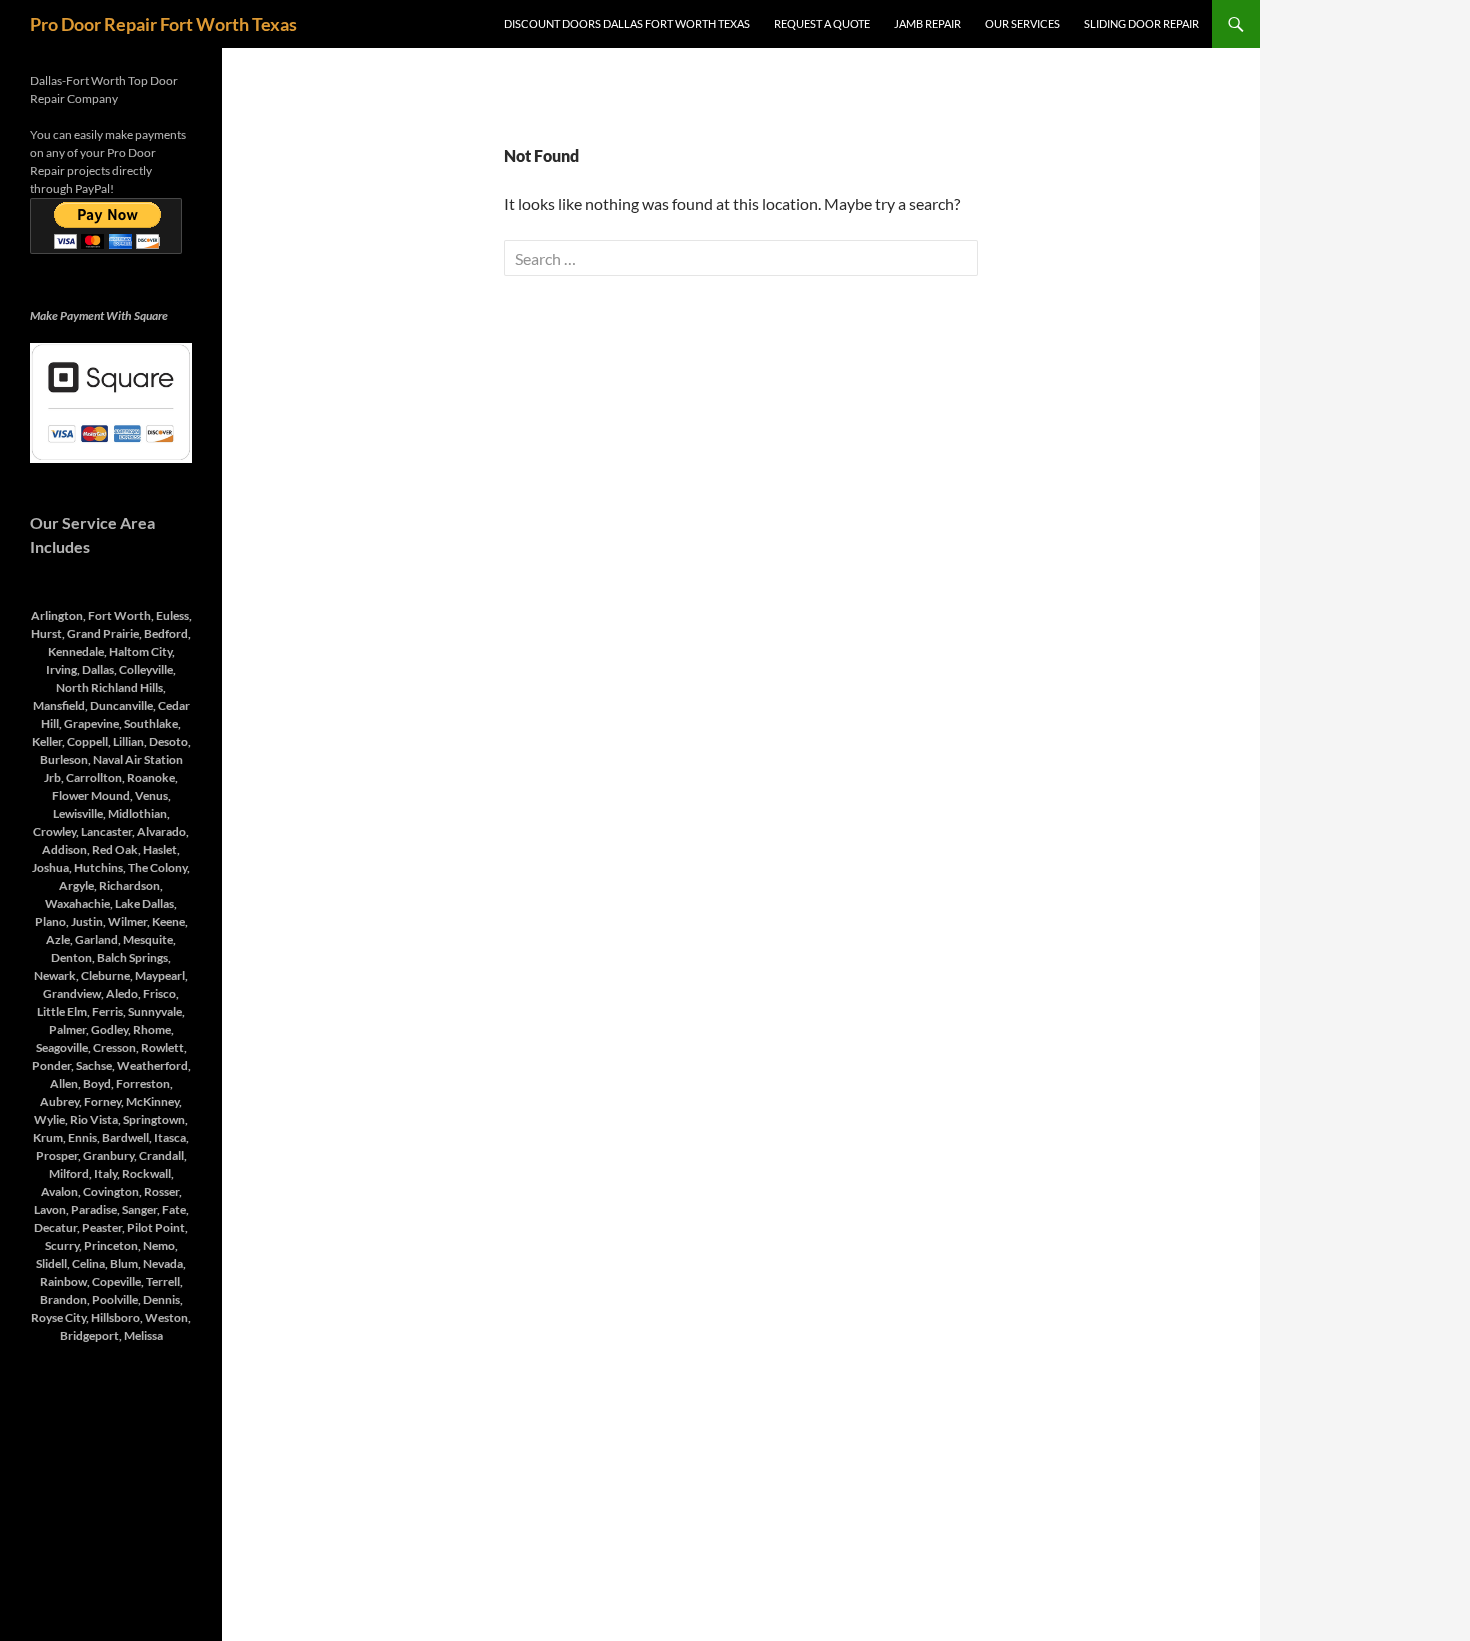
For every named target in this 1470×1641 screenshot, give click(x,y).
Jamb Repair (927, 23)
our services (1022, 23)
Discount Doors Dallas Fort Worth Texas (627, 23)
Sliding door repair (1141, 23)
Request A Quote (822, 23)
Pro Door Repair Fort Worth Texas (163, 24)
